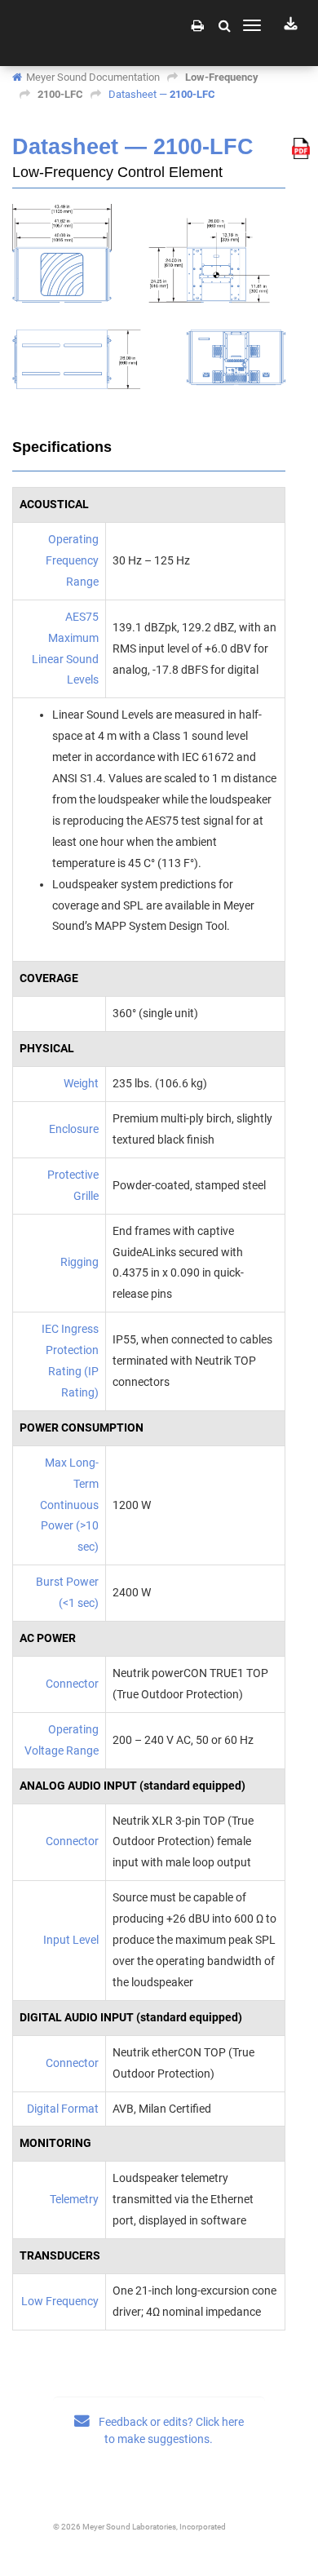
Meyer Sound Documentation (93, 77)
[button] (225, 25)
